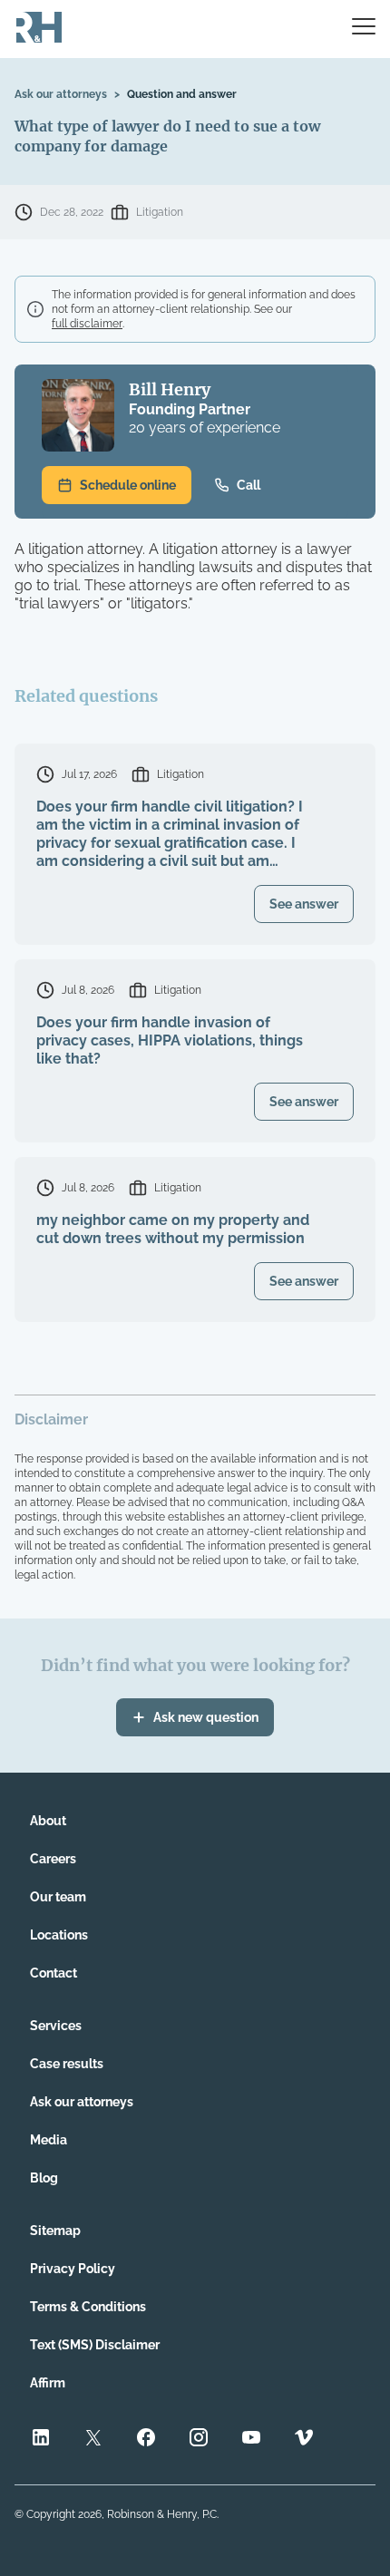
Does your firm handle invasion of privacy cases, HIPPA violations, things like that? (170, 1040)
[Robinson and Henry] (39, 29)
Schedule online (128, 485)
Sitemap (55, 2231)
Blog (44, 2178)
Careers (53, 1859)
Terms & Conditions (88, 2307)
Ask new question (206, 1717)
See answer (304, 904)
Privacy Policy (73, 2269)
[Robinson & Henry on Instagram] (199, 2440)
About (48, 1821)
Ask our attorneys (61, 94)
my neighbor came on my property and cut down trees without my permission (173, 1229)
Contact (54, 1973)
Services (56, 2026)
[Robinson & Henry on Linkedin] (41, 2440)
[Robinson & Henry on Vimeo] (304, 2440)
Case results (67, 2064)
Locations (59, 1935)
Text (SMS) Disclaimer (95, 2345)
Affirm (48, 2383)
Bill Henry (170, 389)
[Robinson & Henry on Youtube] (251, 2440)
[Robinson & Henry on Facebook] (146, 2440)
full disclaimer (87, 324)
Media (49, 2140)
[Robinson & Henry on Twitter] (93, 2440)
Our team (58, 1897)
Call (249, 485)
